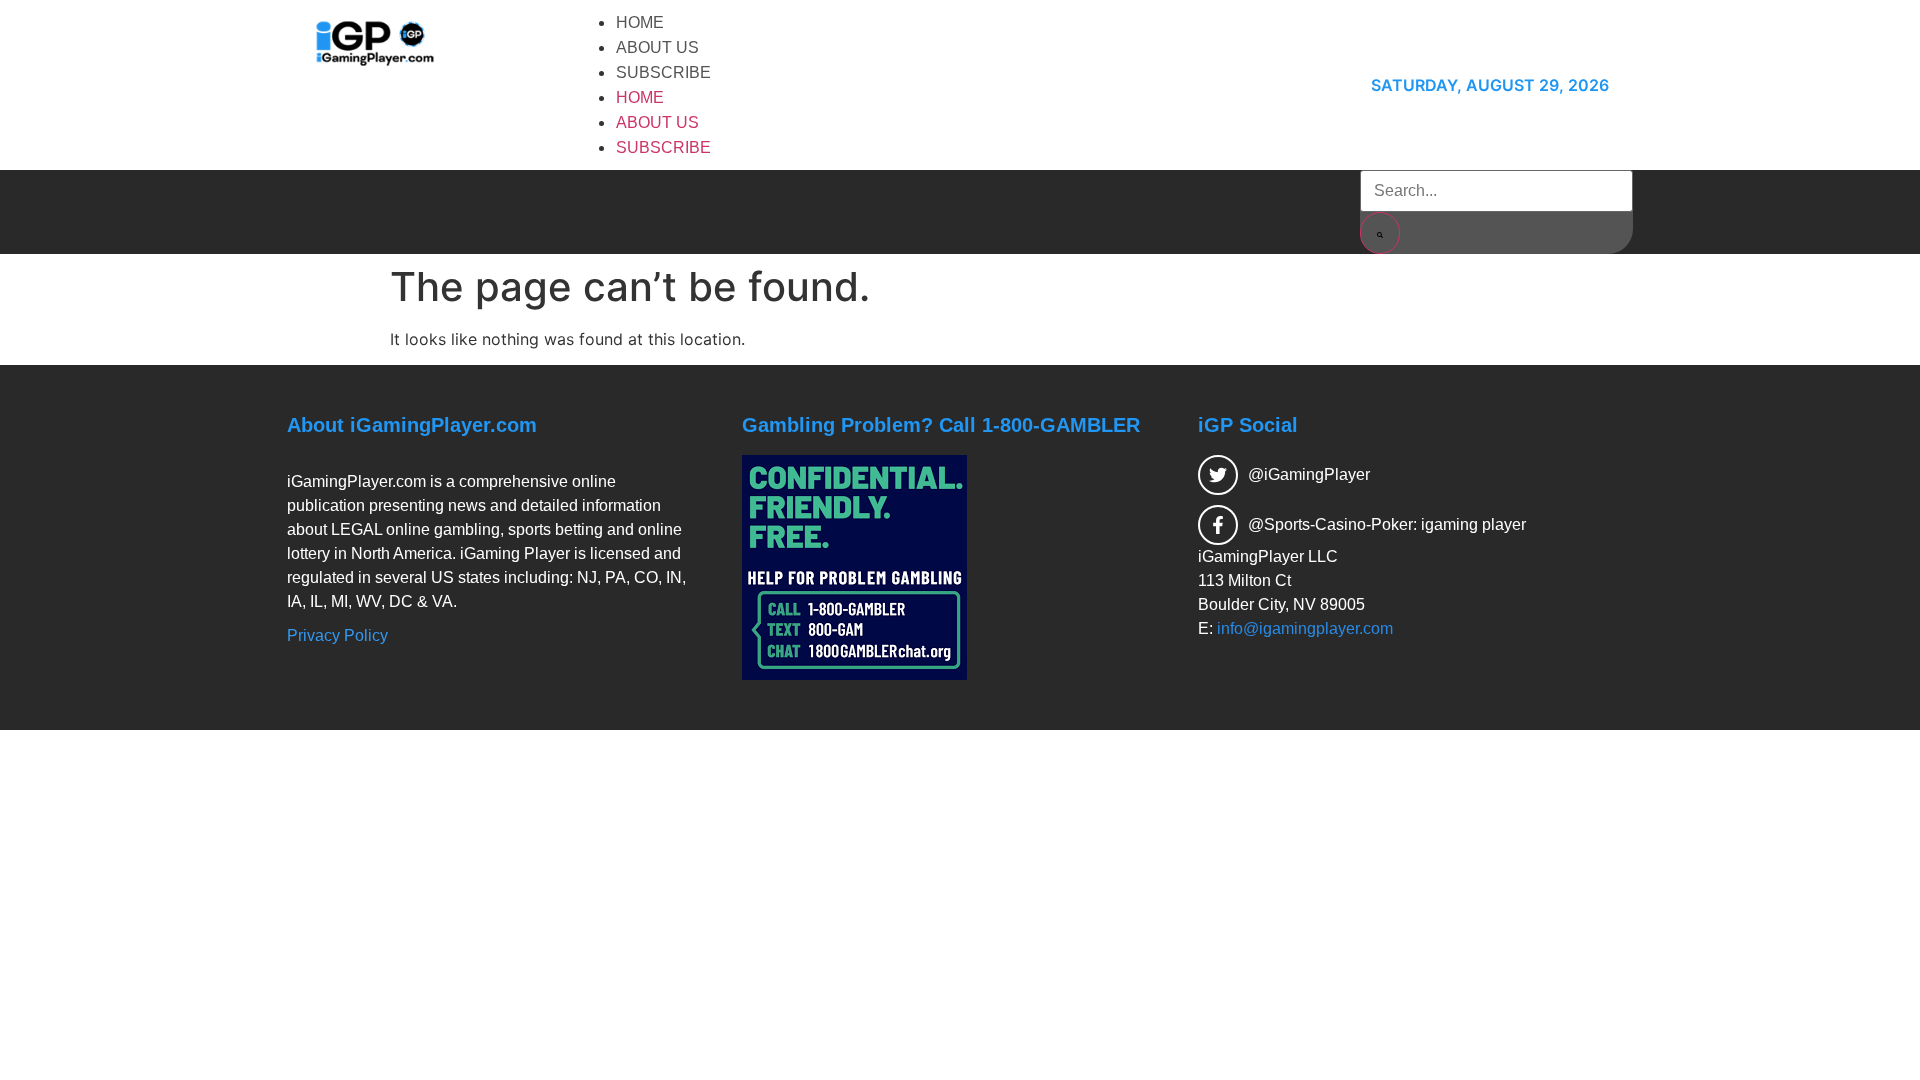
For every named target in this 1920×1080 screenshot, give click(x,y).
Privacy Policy (337, 635)
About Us (657, 47)
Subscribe (663, 72)
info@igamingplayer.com (1305, 628)
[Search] (1380, 233)
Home (640, 22)
